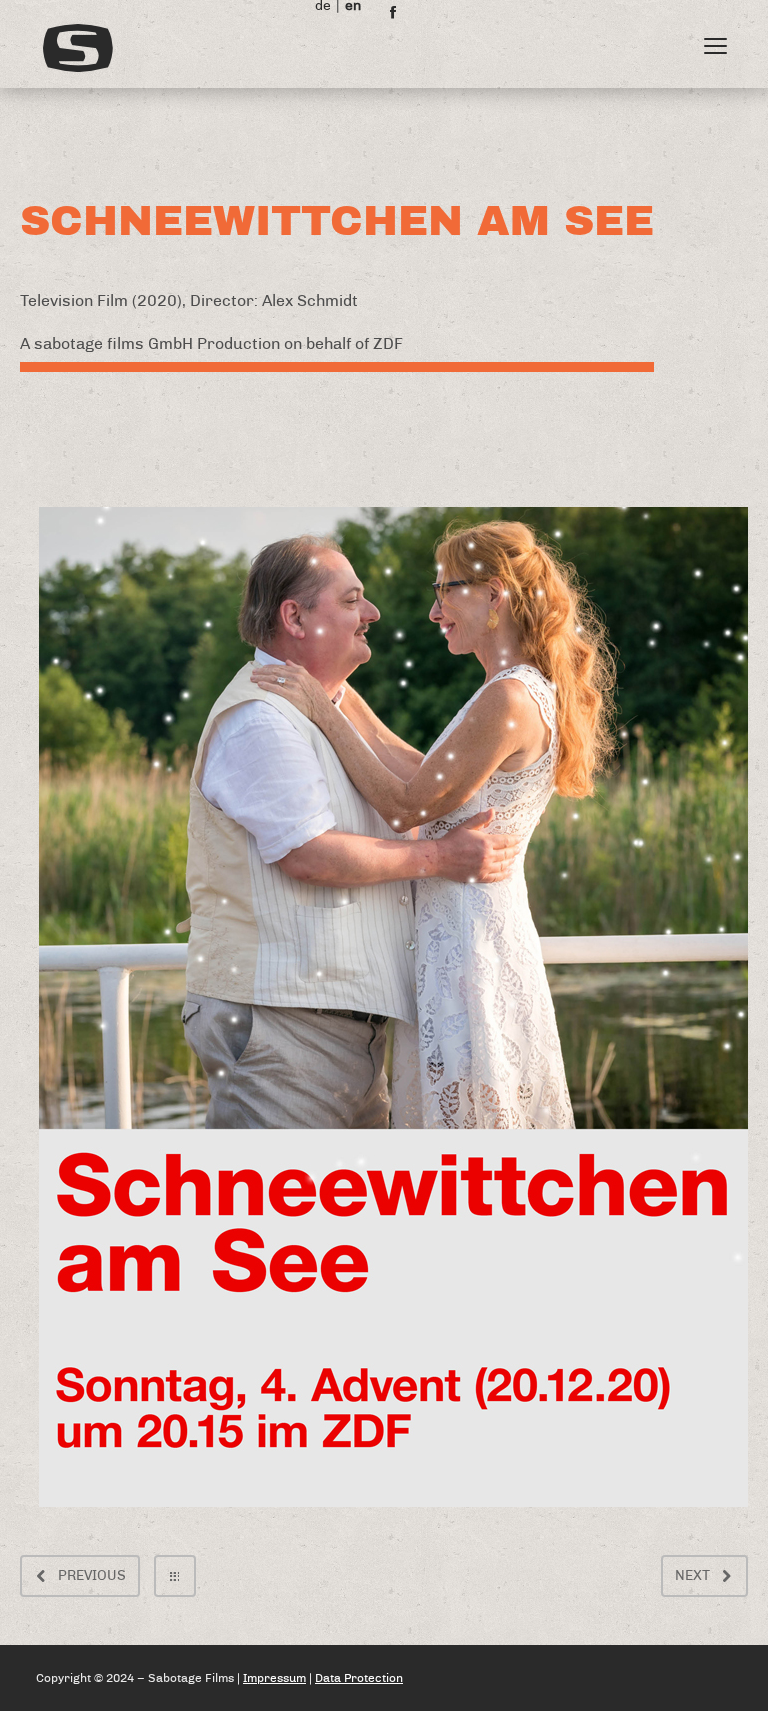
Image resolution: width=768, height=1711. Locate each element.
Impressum (274, 1678)
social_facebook (393, 12)
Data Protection (359, 1678)
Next (692, 1576)
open (716, 46)
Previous (92, 1576)
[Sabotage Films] (321, 48)
